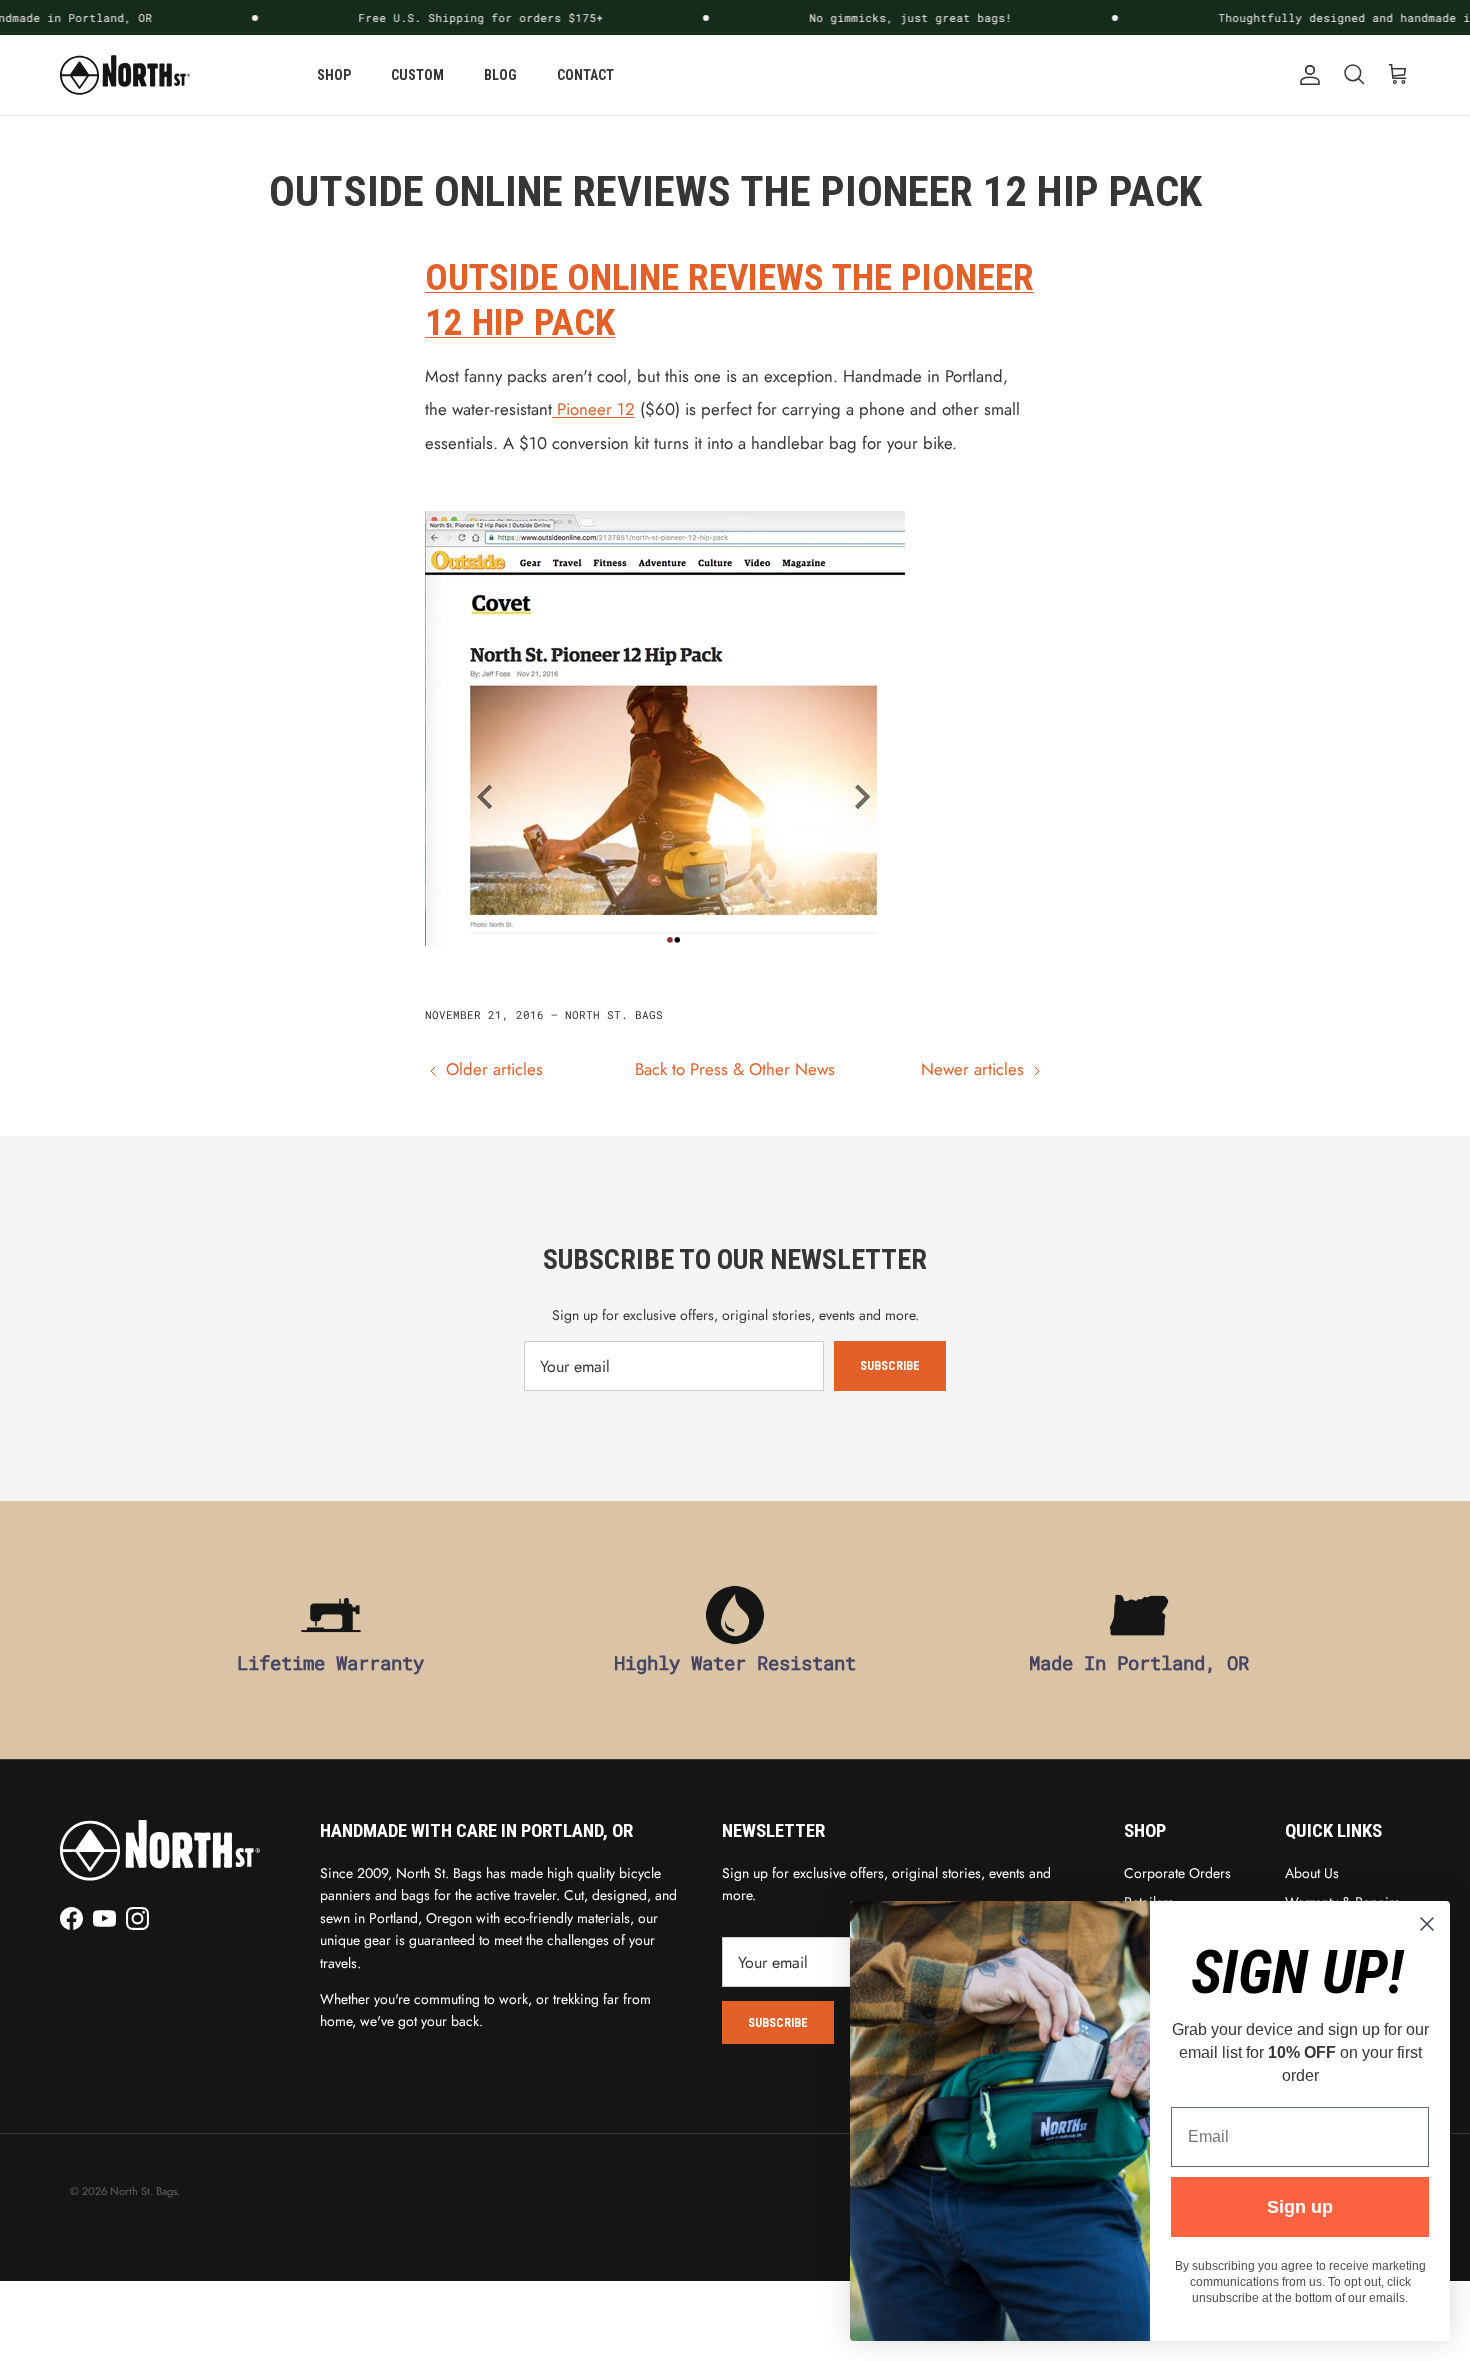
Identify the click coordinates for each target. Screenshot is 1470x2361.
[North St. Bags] (125, 75)
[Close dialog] (1427, 1924)
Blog (500, 75)
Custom (417, 75)
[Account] (1306, 75)
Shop (334, 75)
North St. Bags (143, 2191)
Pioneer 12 (593, 409)
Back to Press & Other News (735, 1069)
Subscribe (890, 1366)
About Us (1312, 1873)
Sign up (1300, 2207)
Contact (585, 75)
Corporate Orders (1177, 1873)
